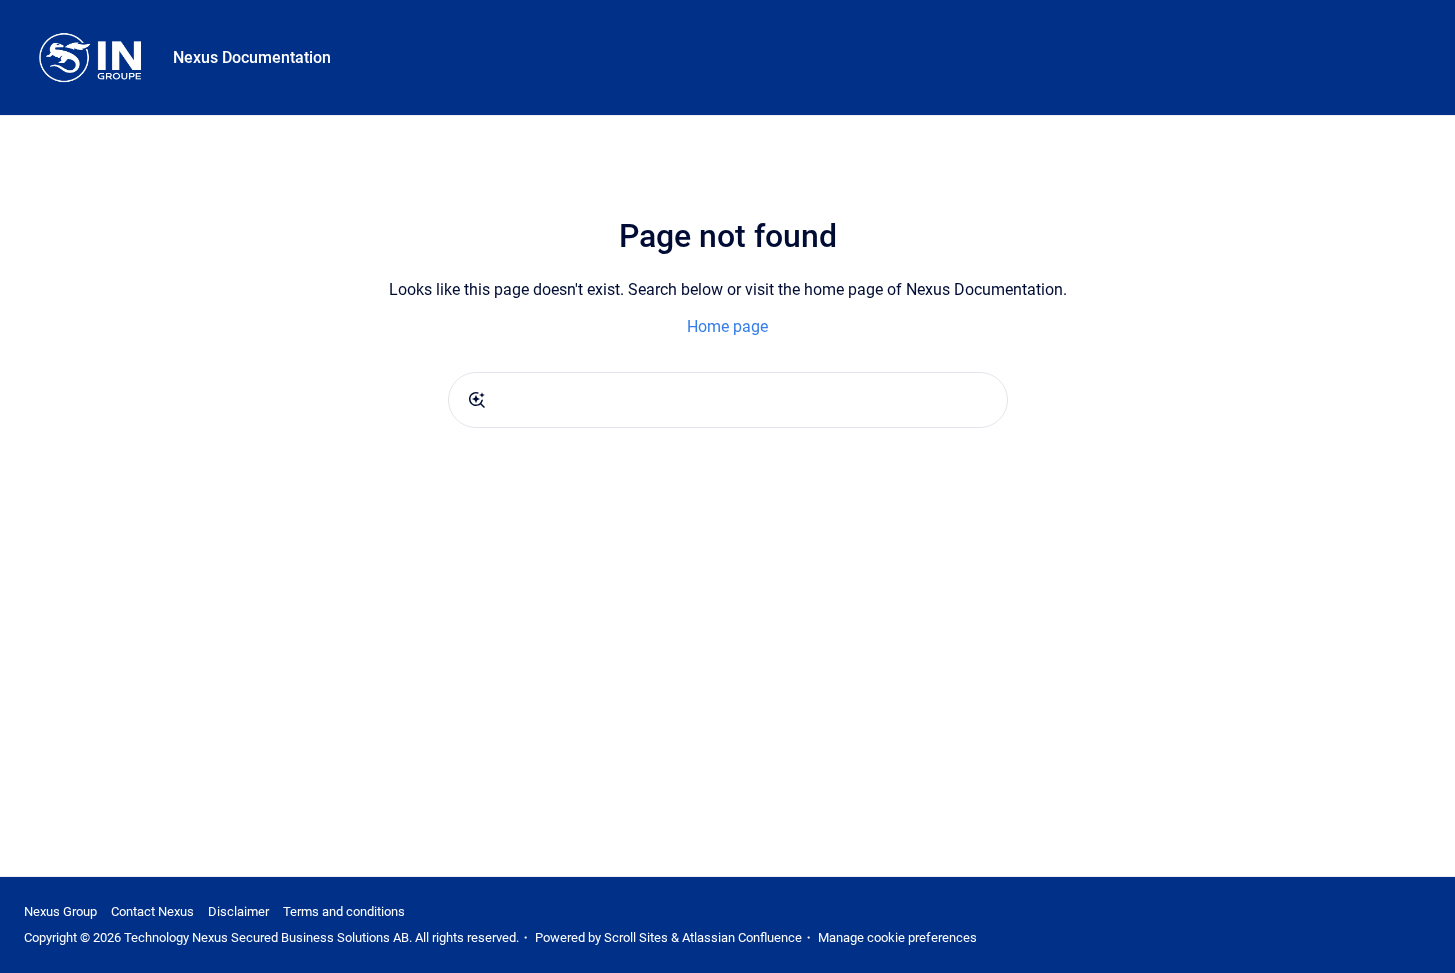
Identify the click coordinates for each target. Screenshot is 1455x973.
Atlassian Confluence (742, 937)
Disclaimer (238, 911)
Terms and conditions (344, 911)
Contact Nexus (152, 911)
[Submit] (477, 400)
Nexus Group (60, 911)
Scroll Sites (636, 937)
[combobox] (728, 400)
